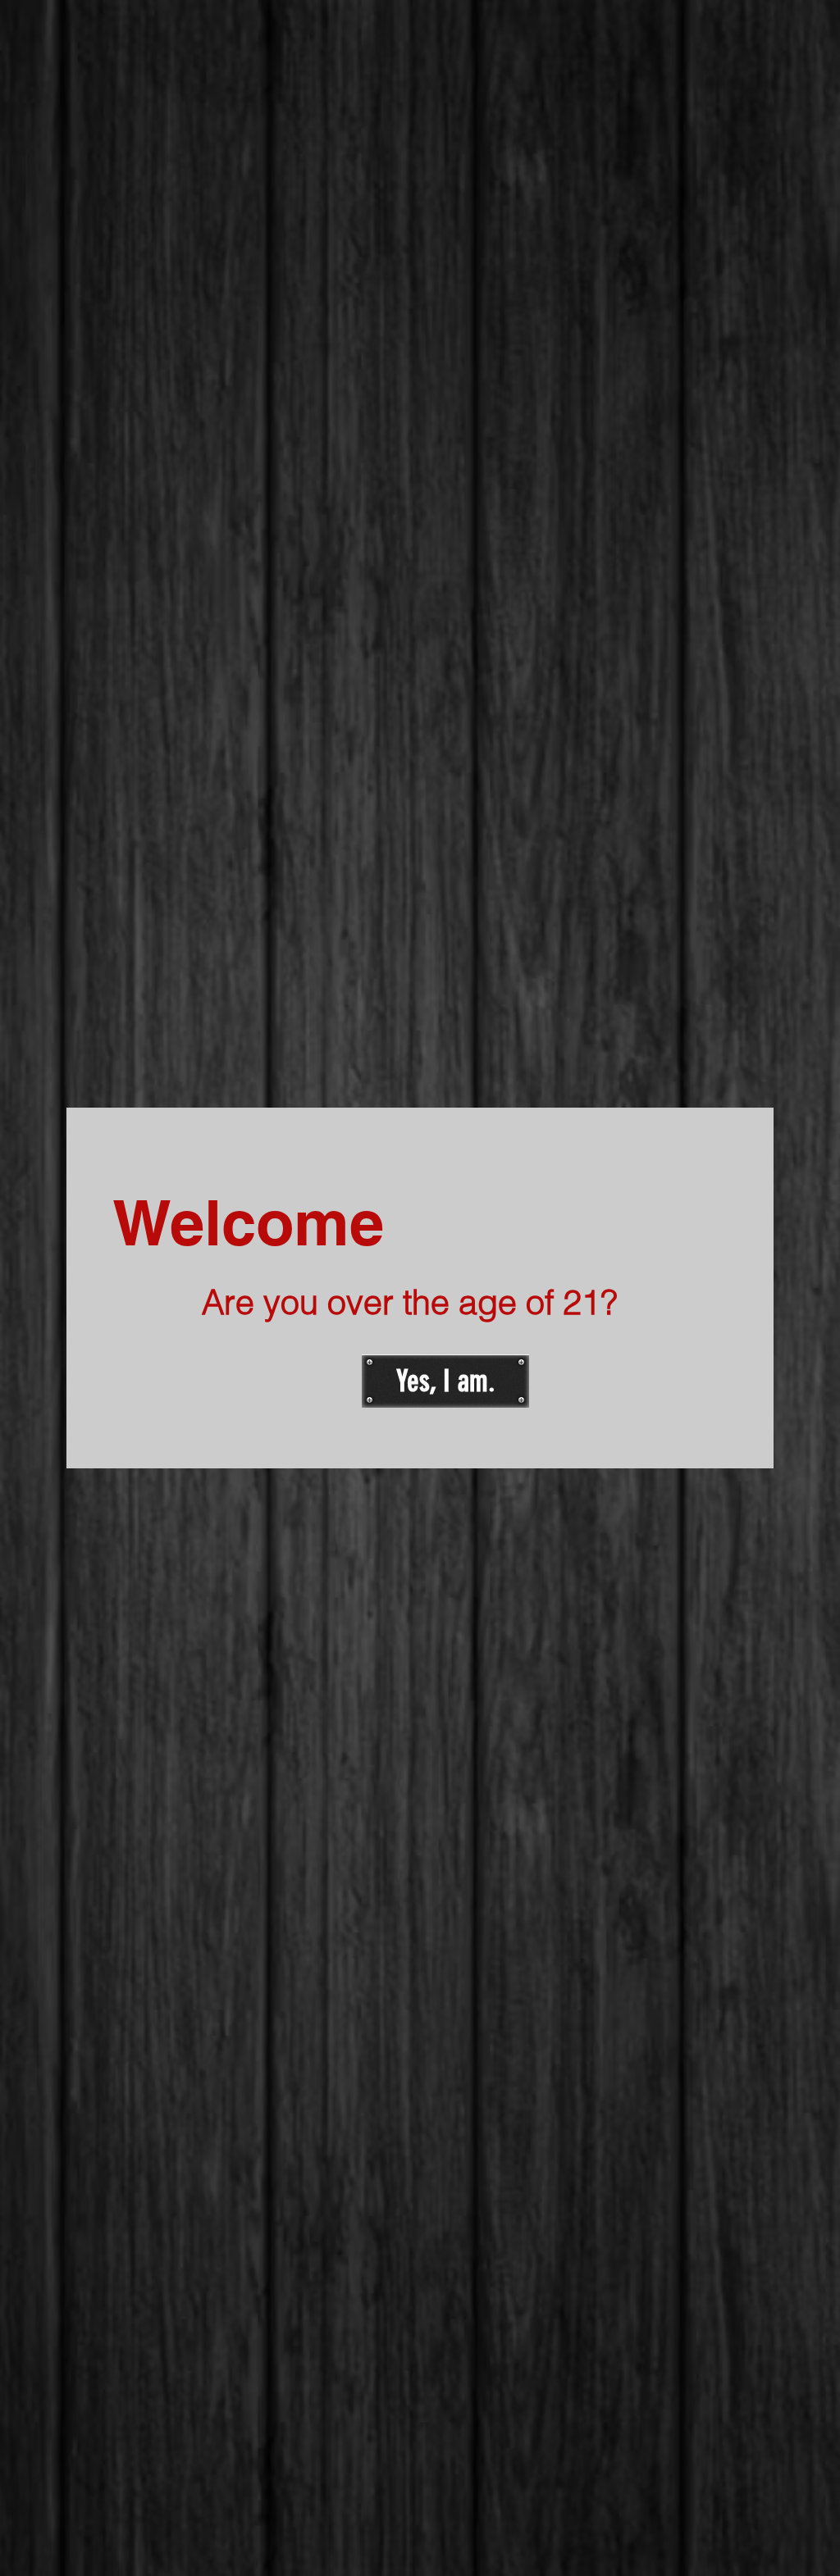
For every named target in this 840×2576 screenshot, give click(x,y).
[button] (445, 1381)
